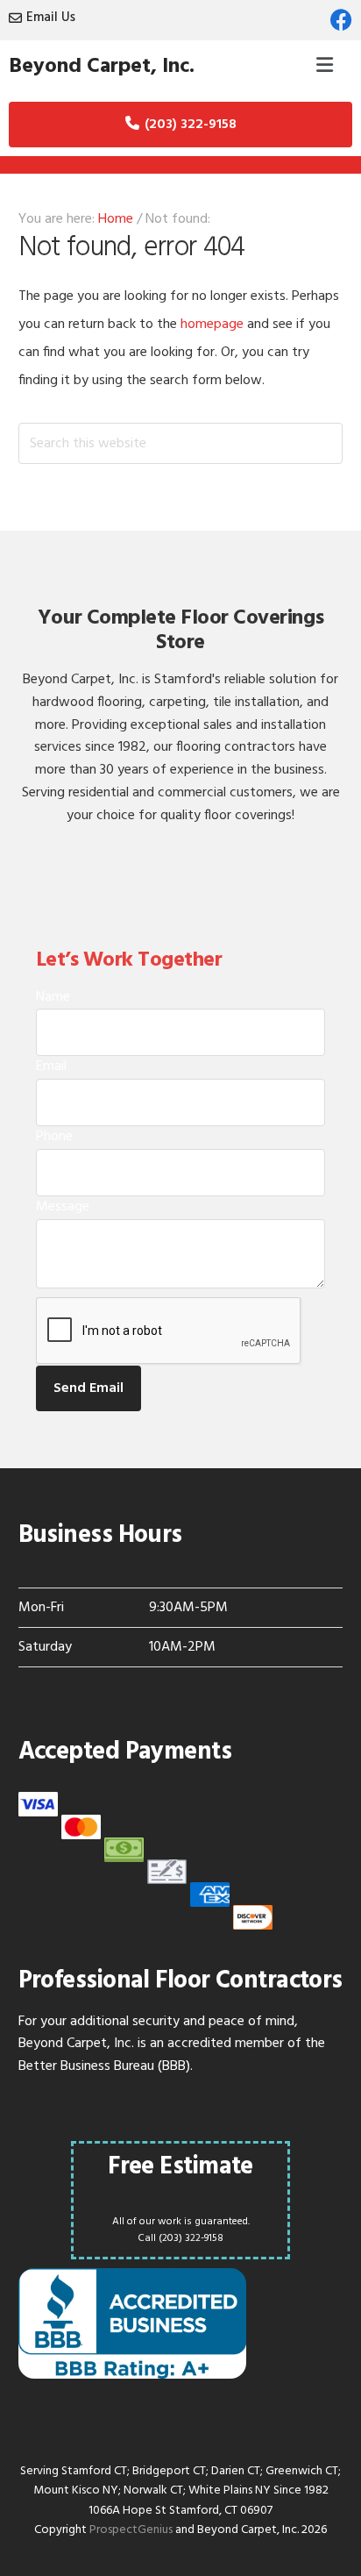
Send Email (88, 1388)
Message (63, 1207)
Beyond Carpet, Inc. (102, 67)
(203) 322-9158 (191, 125)
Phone (54, 1137)
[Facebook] (341, 20)
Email (51, 1067)
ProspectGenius (131, 2530)
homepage (212, 325)
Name (53, 997)
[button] (325, 67)
